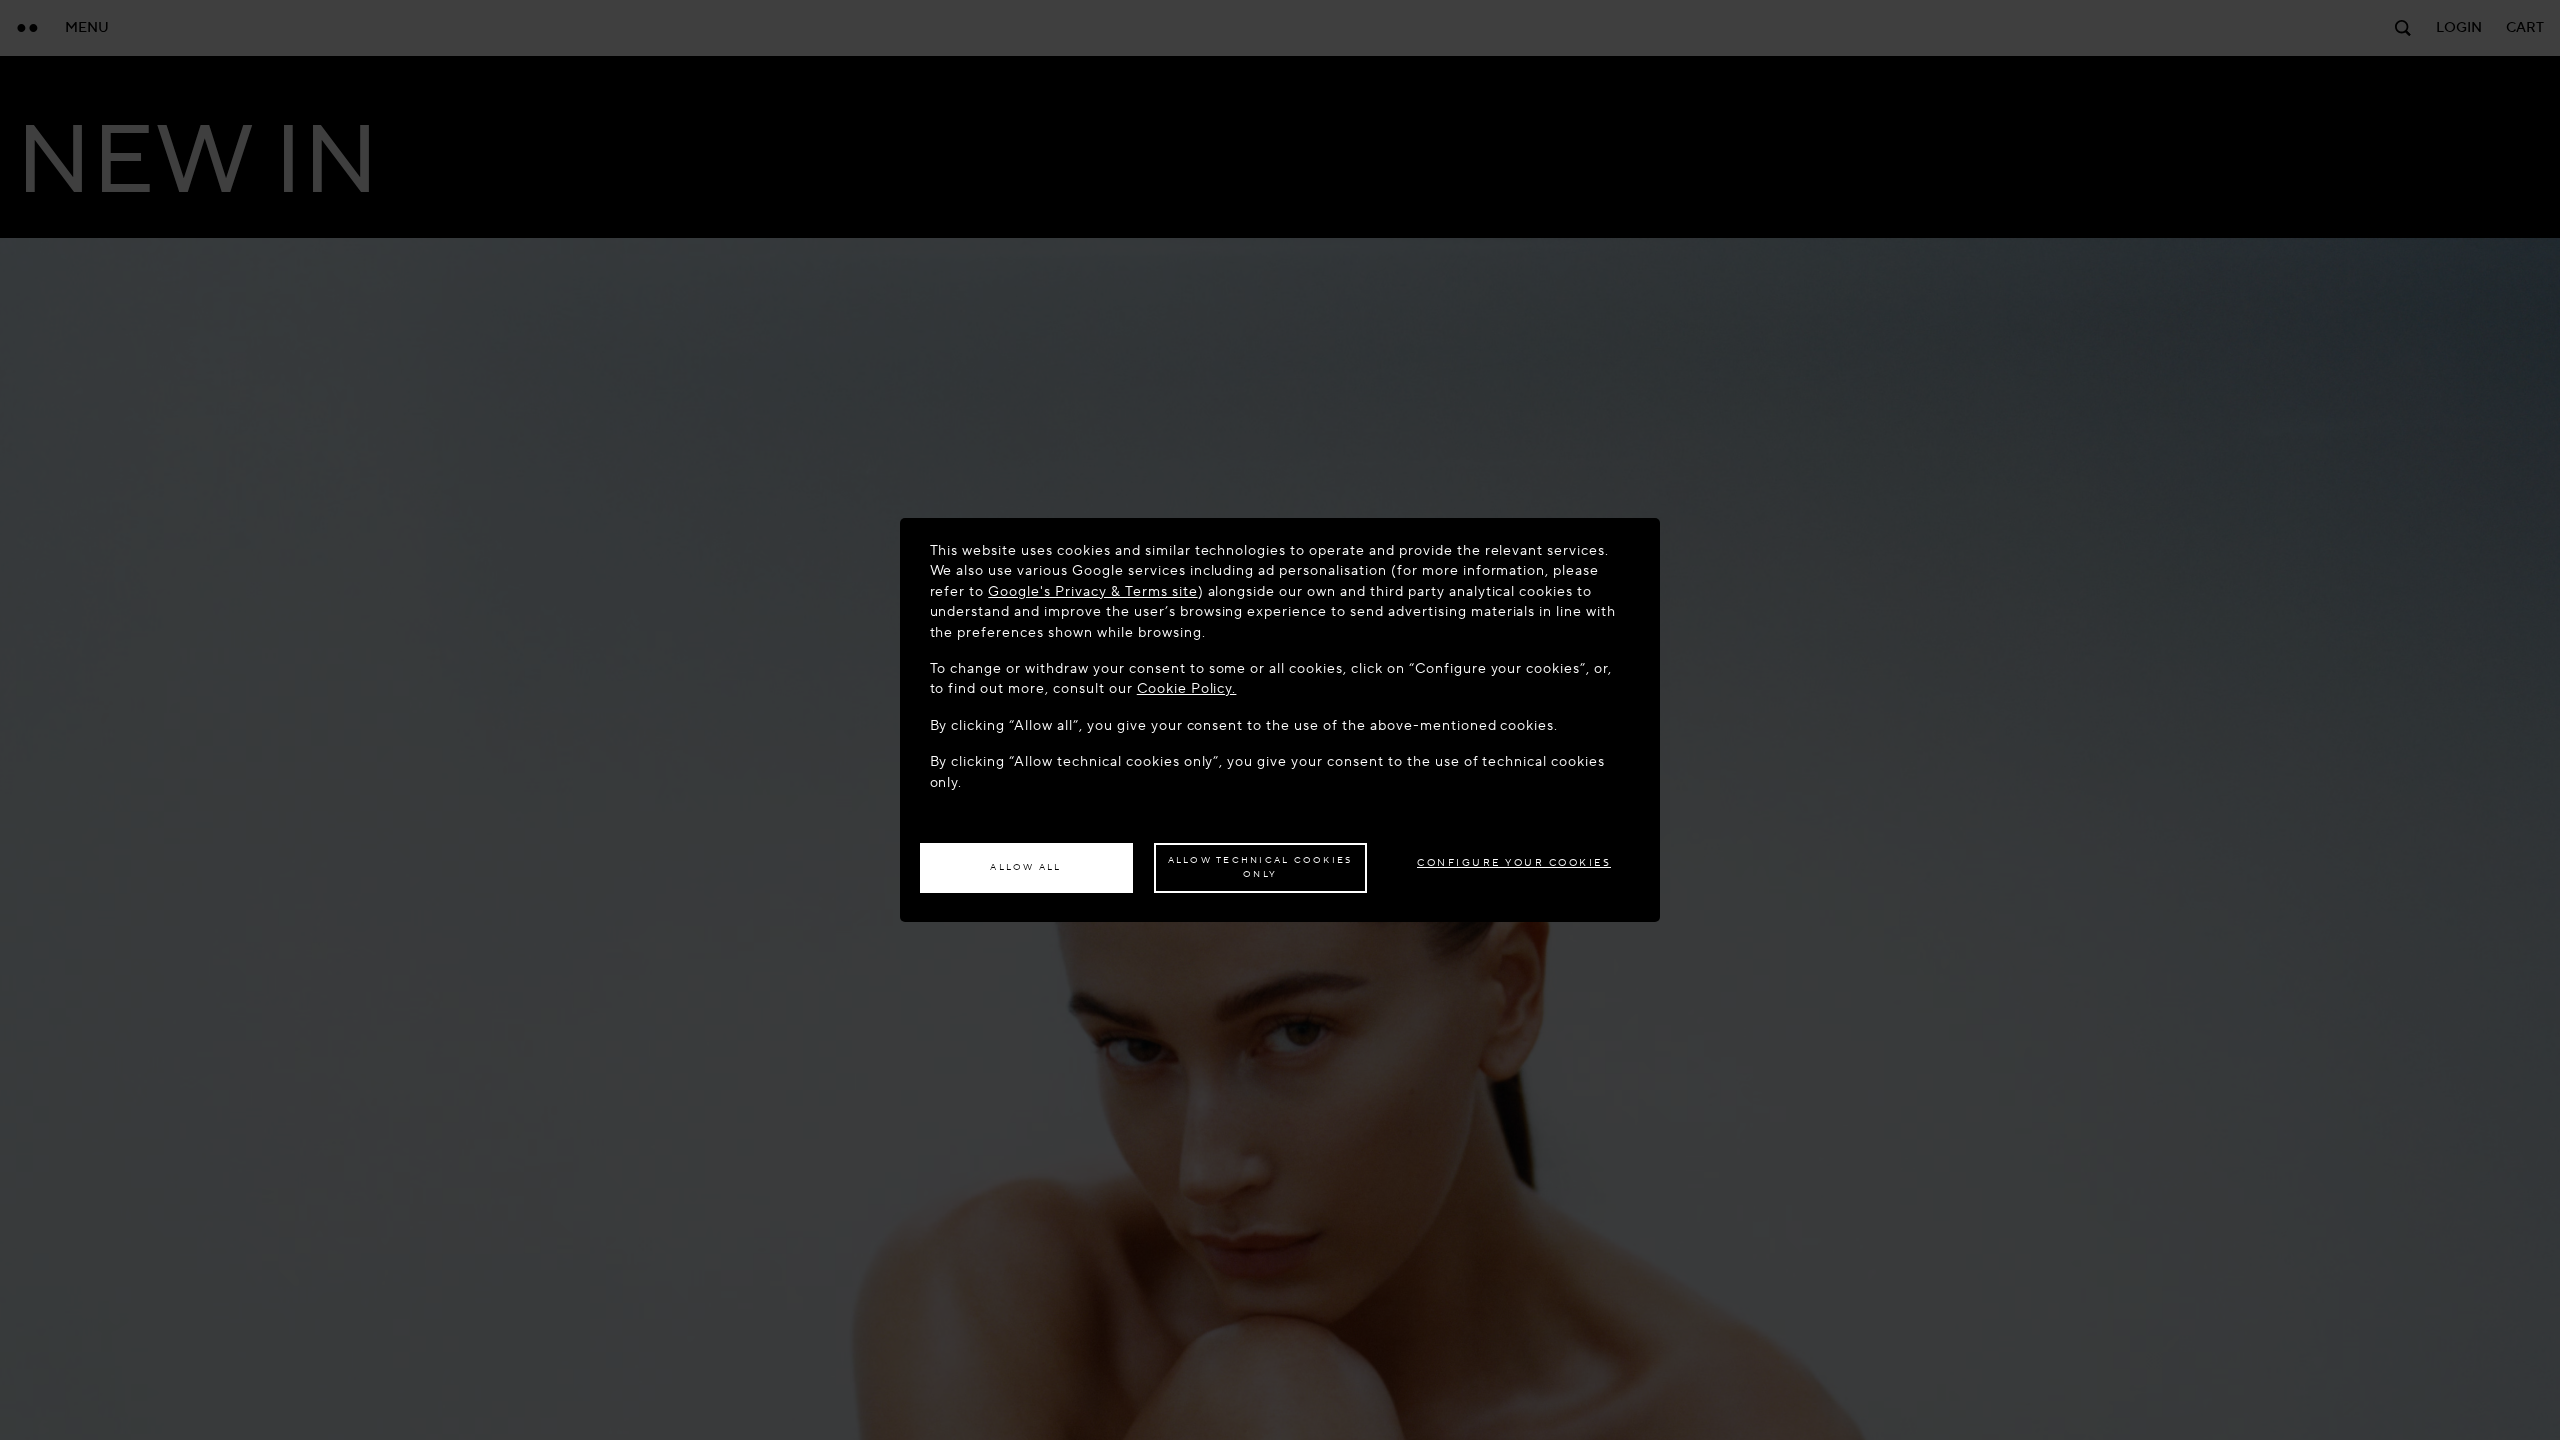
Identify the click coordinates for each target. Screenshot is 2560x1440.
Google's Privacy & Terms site (1092, 591)
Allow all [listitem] (1025, 867)
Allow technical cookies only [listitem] (1260, 867)
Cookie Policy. (1187, 688)
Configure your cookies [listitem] (1514, 862)
